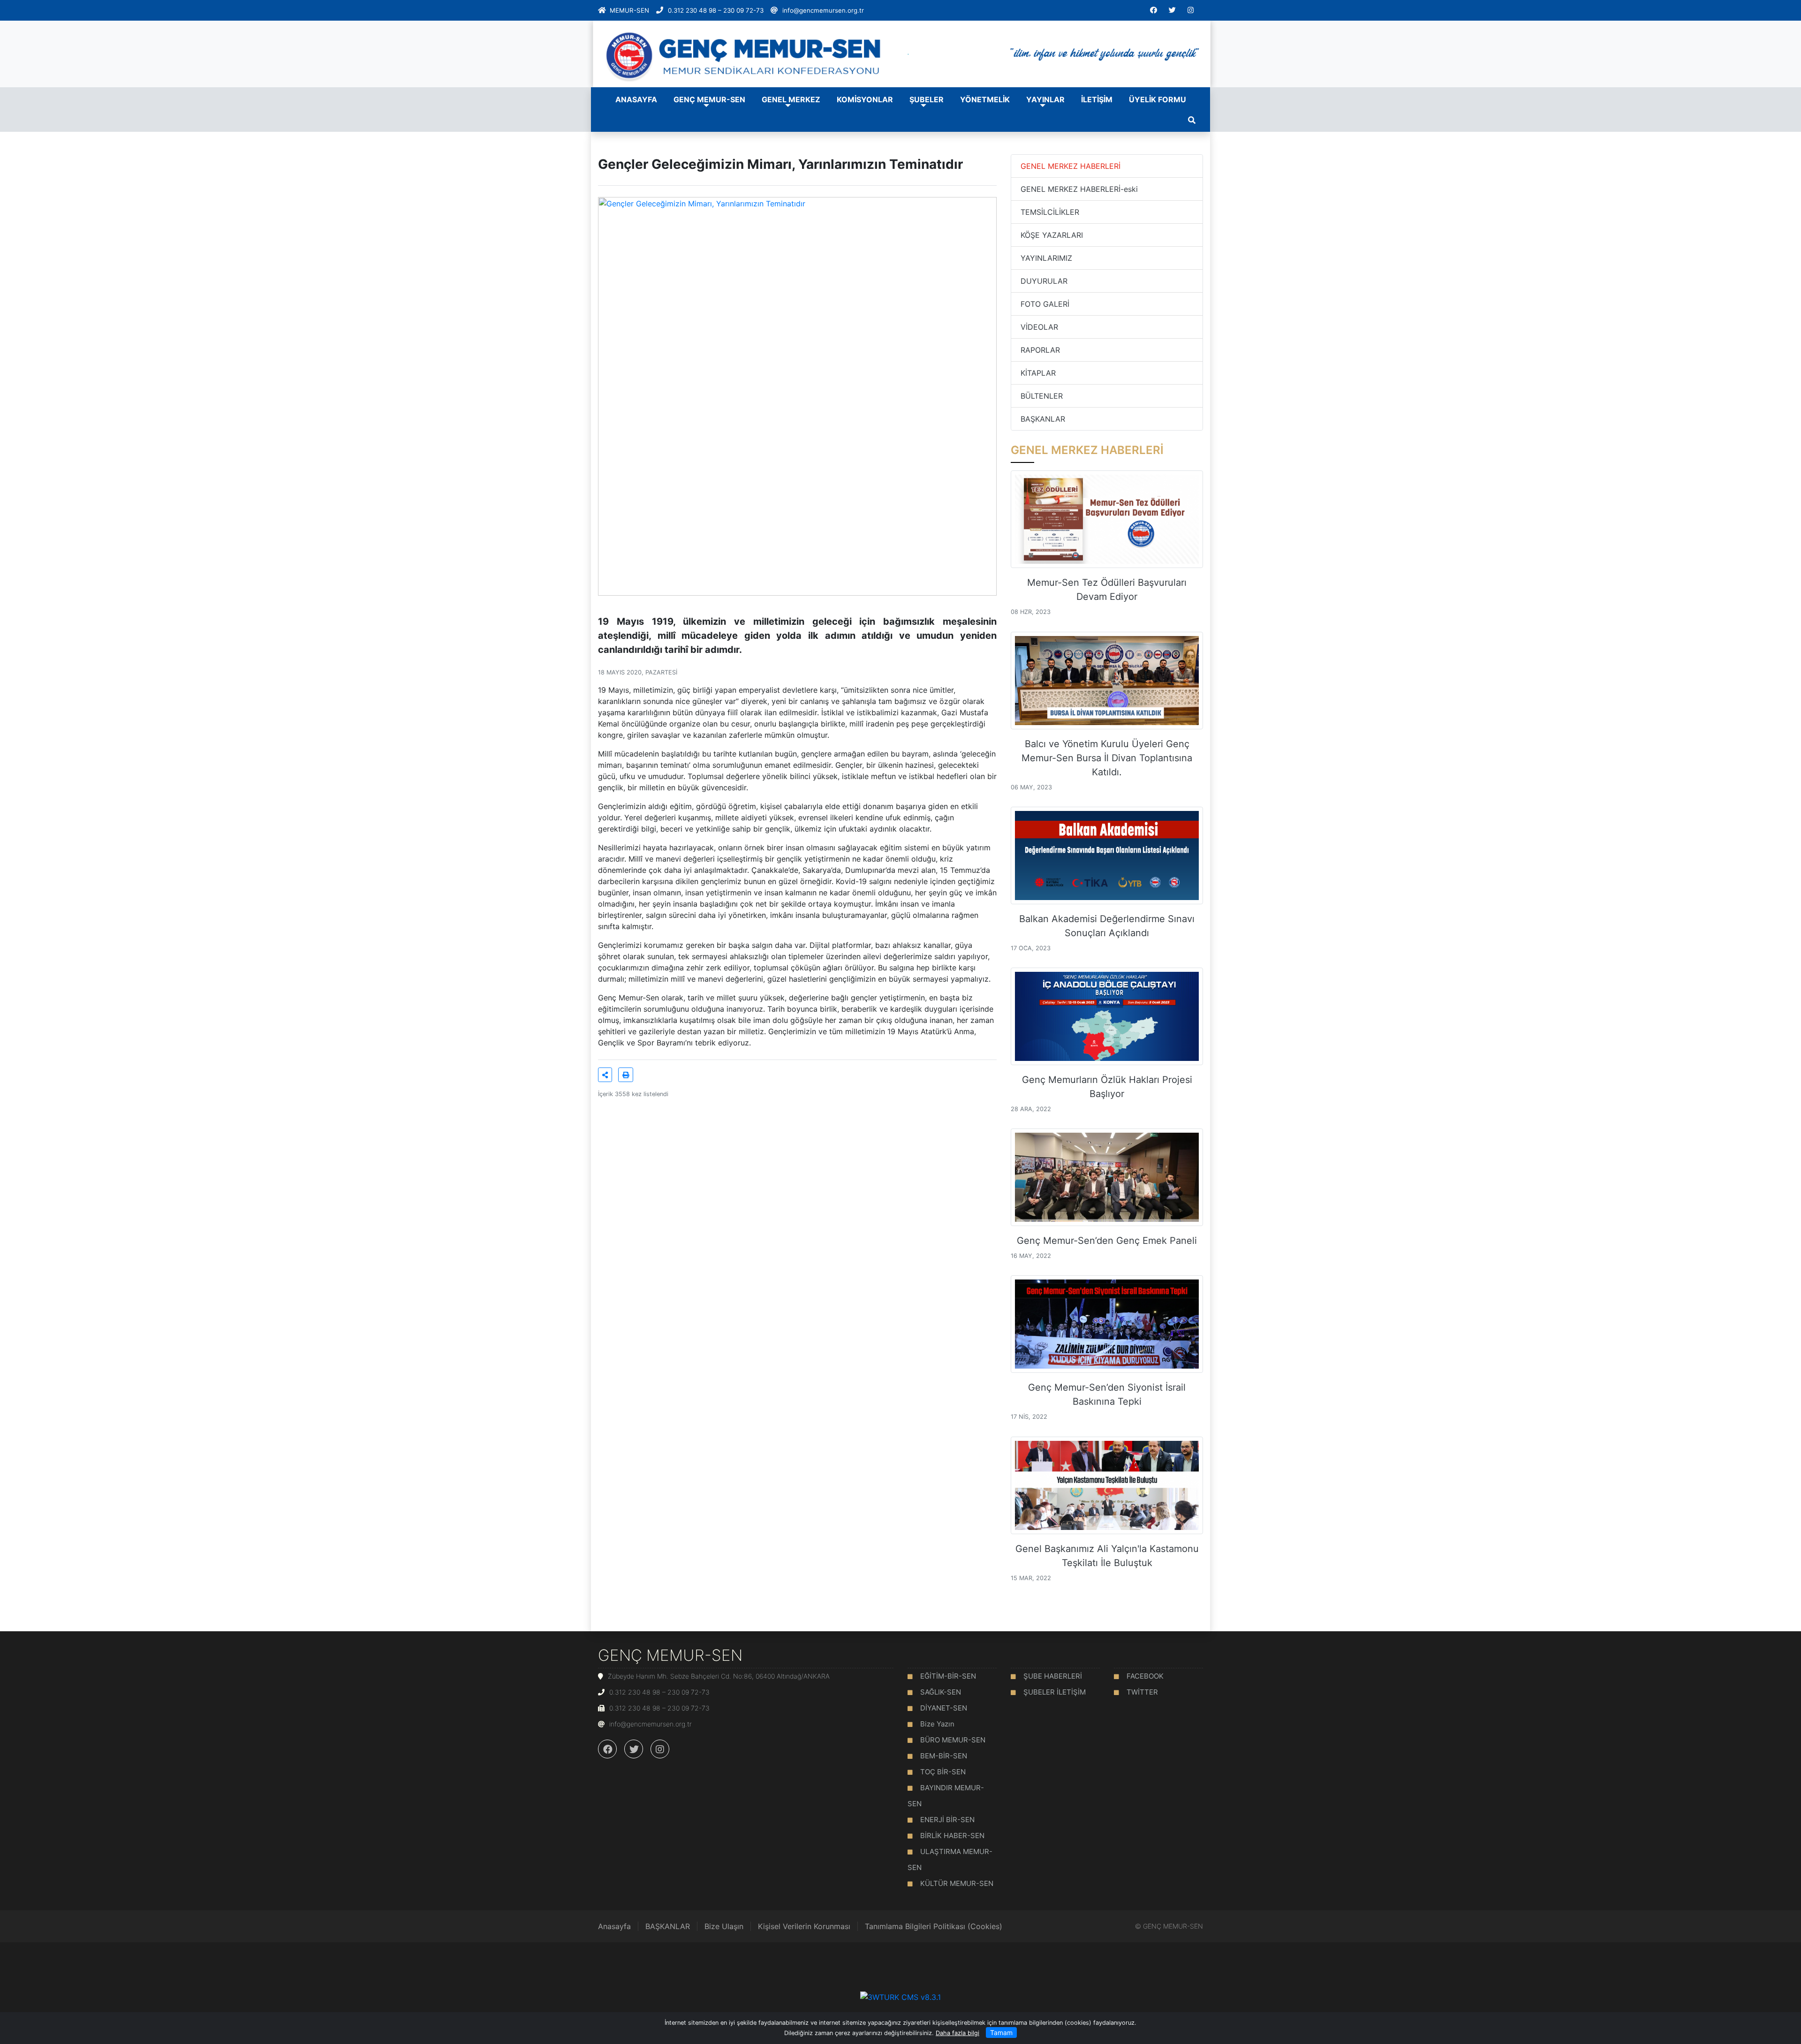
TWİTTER (1142, 1692)
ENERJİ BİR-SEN (947, 1820)
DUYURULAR (1044, 281)
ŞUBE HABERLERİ (1053, 1676)
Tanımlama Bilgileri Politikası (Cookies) (934, 1926)
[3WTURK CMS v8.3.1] (900, 1997)
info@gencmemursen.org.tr (823, 10)
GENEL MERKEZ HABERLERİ (1071, 166)
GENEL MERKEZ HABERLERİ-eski (1079, 189)
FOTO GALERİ (1045, 304)
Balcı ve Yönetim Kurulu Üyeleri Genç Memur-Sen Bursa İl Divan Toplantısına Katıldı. (1107, 758)
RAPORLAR (1040, 350)
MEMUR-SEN (629, 10)
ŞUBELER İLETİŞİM (1055, 1692)
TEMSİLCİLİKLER (1050, 212)
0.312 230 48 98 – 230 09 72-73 (716, 10)
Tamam (1001, 2033)
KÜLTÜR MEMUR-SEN (957, 1883)
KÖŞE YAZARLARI (1052, 235)
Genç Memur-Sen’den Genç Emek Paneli (1107, 1241)
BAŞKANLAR (1043, 419)
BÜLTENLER (1042, 396)
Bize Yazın (937, 1724)
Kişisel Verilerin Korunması (804, 1926)
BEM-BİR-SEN (944, 1756)
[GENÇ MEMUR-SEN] (900, 53)
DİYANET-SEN (944, 1708)
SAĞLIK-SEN (941, 1692)
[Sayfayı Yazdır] (626, 1075)
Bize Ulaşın (724, 1926)
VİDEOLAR (1039, 327)
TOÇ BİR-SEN (943, 1772)
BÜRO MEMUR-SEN (953, 1740)
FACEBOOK (1145, 1676)
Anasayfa (614, 1926)
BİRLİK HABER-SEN (952, 1836)
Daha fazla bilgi (957, 2033)
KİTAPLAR (1038, 373)
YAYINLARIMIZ (1046, 258)
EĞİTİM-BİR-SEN (948, 1676)
